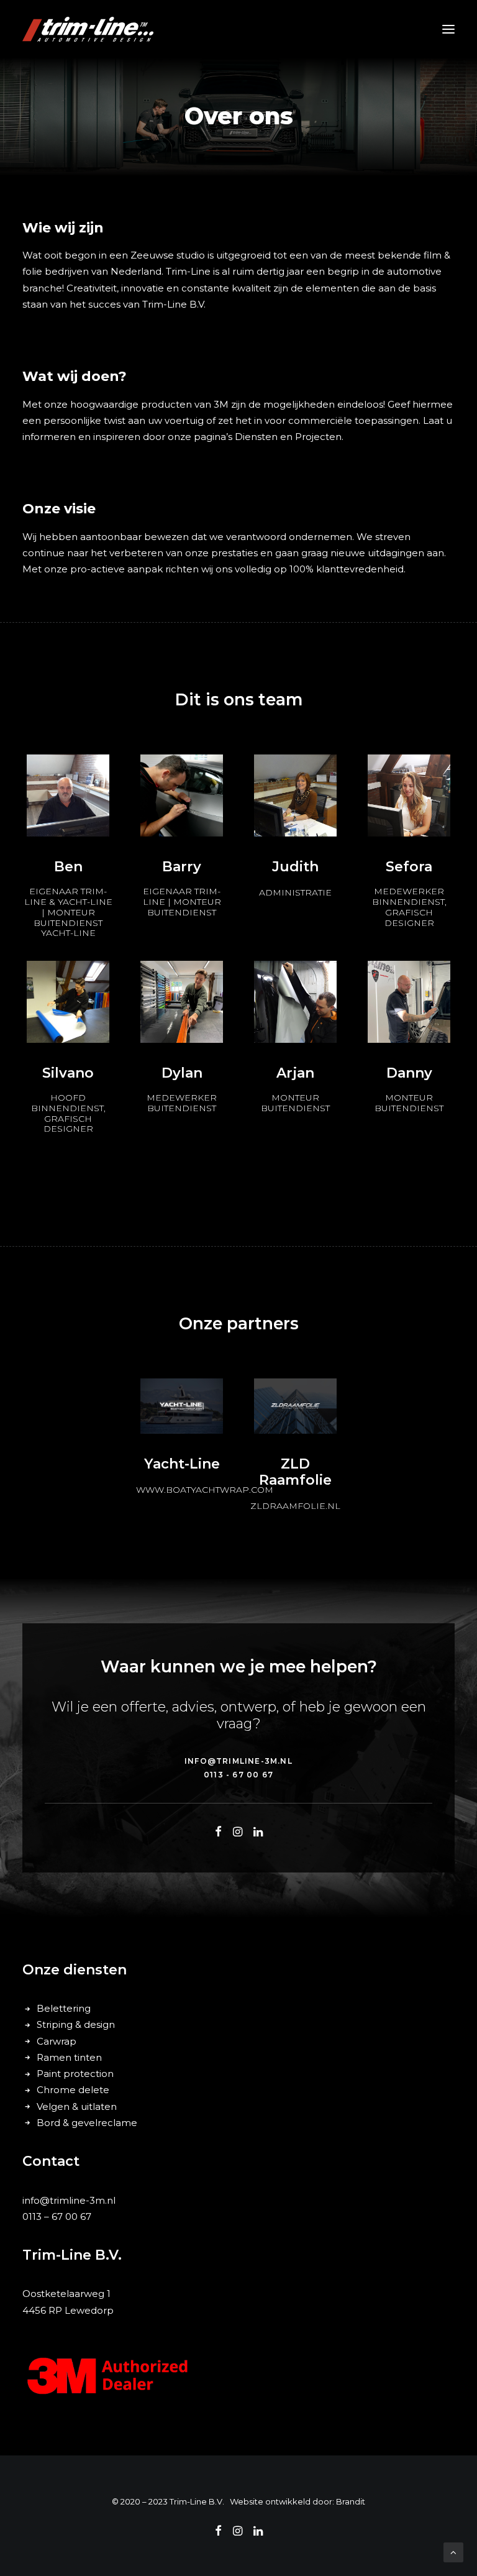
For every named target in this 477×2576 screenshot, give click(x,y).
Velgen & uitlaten (77, 2106)
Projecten (318, 437)
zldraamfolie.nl (295, 1506)
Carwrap (57, 2041)
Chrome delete (73, 2090)
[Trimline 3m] (88, 29)
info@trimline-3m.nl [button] (238, 1761)
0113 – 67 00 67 (57, 2216)
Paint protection (75, 2074)
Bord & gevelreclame (87, 2123)
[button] (448, 29)
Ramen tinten (69, 2057)
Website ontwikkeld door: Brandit (298, 2501)
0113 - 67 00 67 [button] (238, 1775)
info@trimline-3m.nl (69, 2200)
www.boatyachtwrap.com (205, 1490)
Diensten (257, 437)
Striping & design (76, 2024)
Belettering (64, 2008)
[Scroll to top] (453, 2551)
